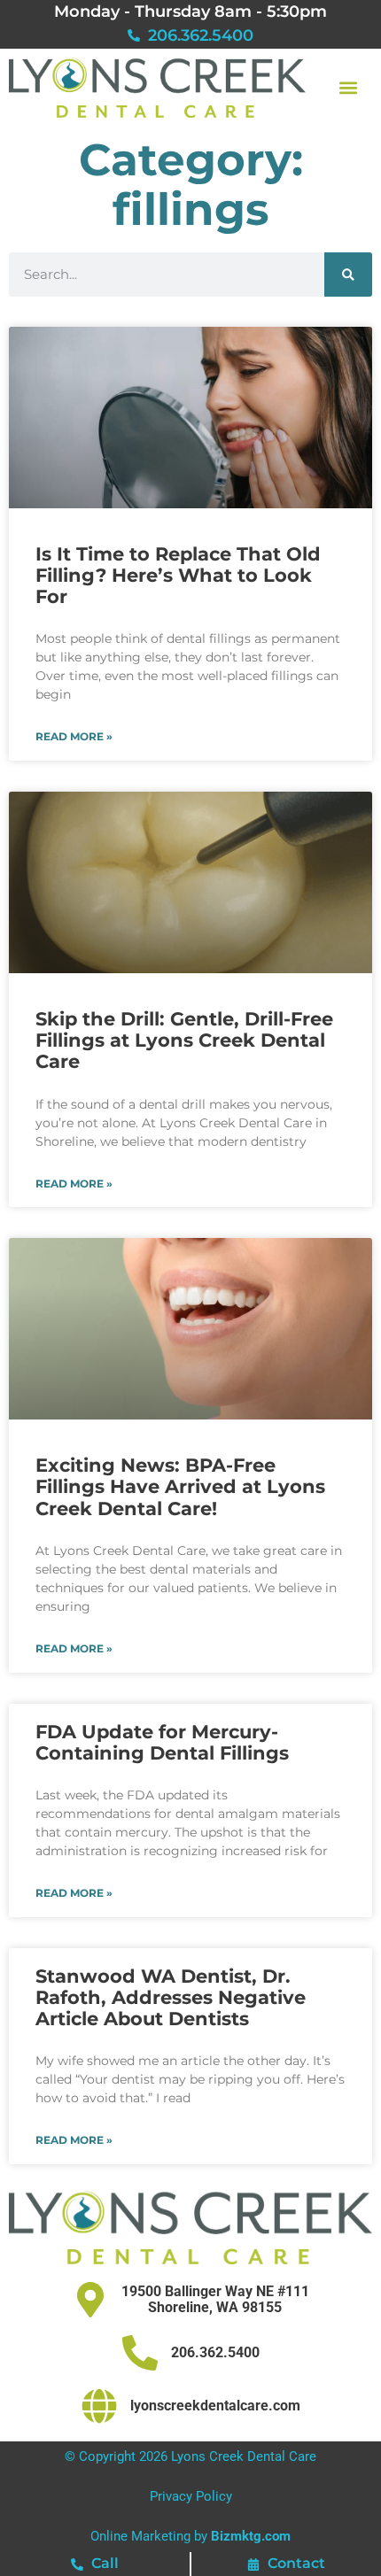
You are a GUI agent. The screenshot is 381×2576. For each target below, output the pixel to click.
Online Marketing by (190, 2536)
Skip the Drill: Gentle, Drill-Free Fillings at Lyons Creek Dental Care (184, 1040)
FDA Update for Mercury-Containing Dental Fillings (162, 1742)
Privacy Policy (191, 2496)
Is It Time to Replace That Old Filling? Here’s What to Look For (178, 575)
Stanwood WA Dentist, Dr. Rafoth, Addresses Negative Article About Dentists (171, 1997)
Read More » (74, 737)
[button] (348, 87)
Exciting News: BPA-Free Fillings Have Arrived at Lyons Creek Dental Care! (180, 1486)
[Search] (348, 275)
